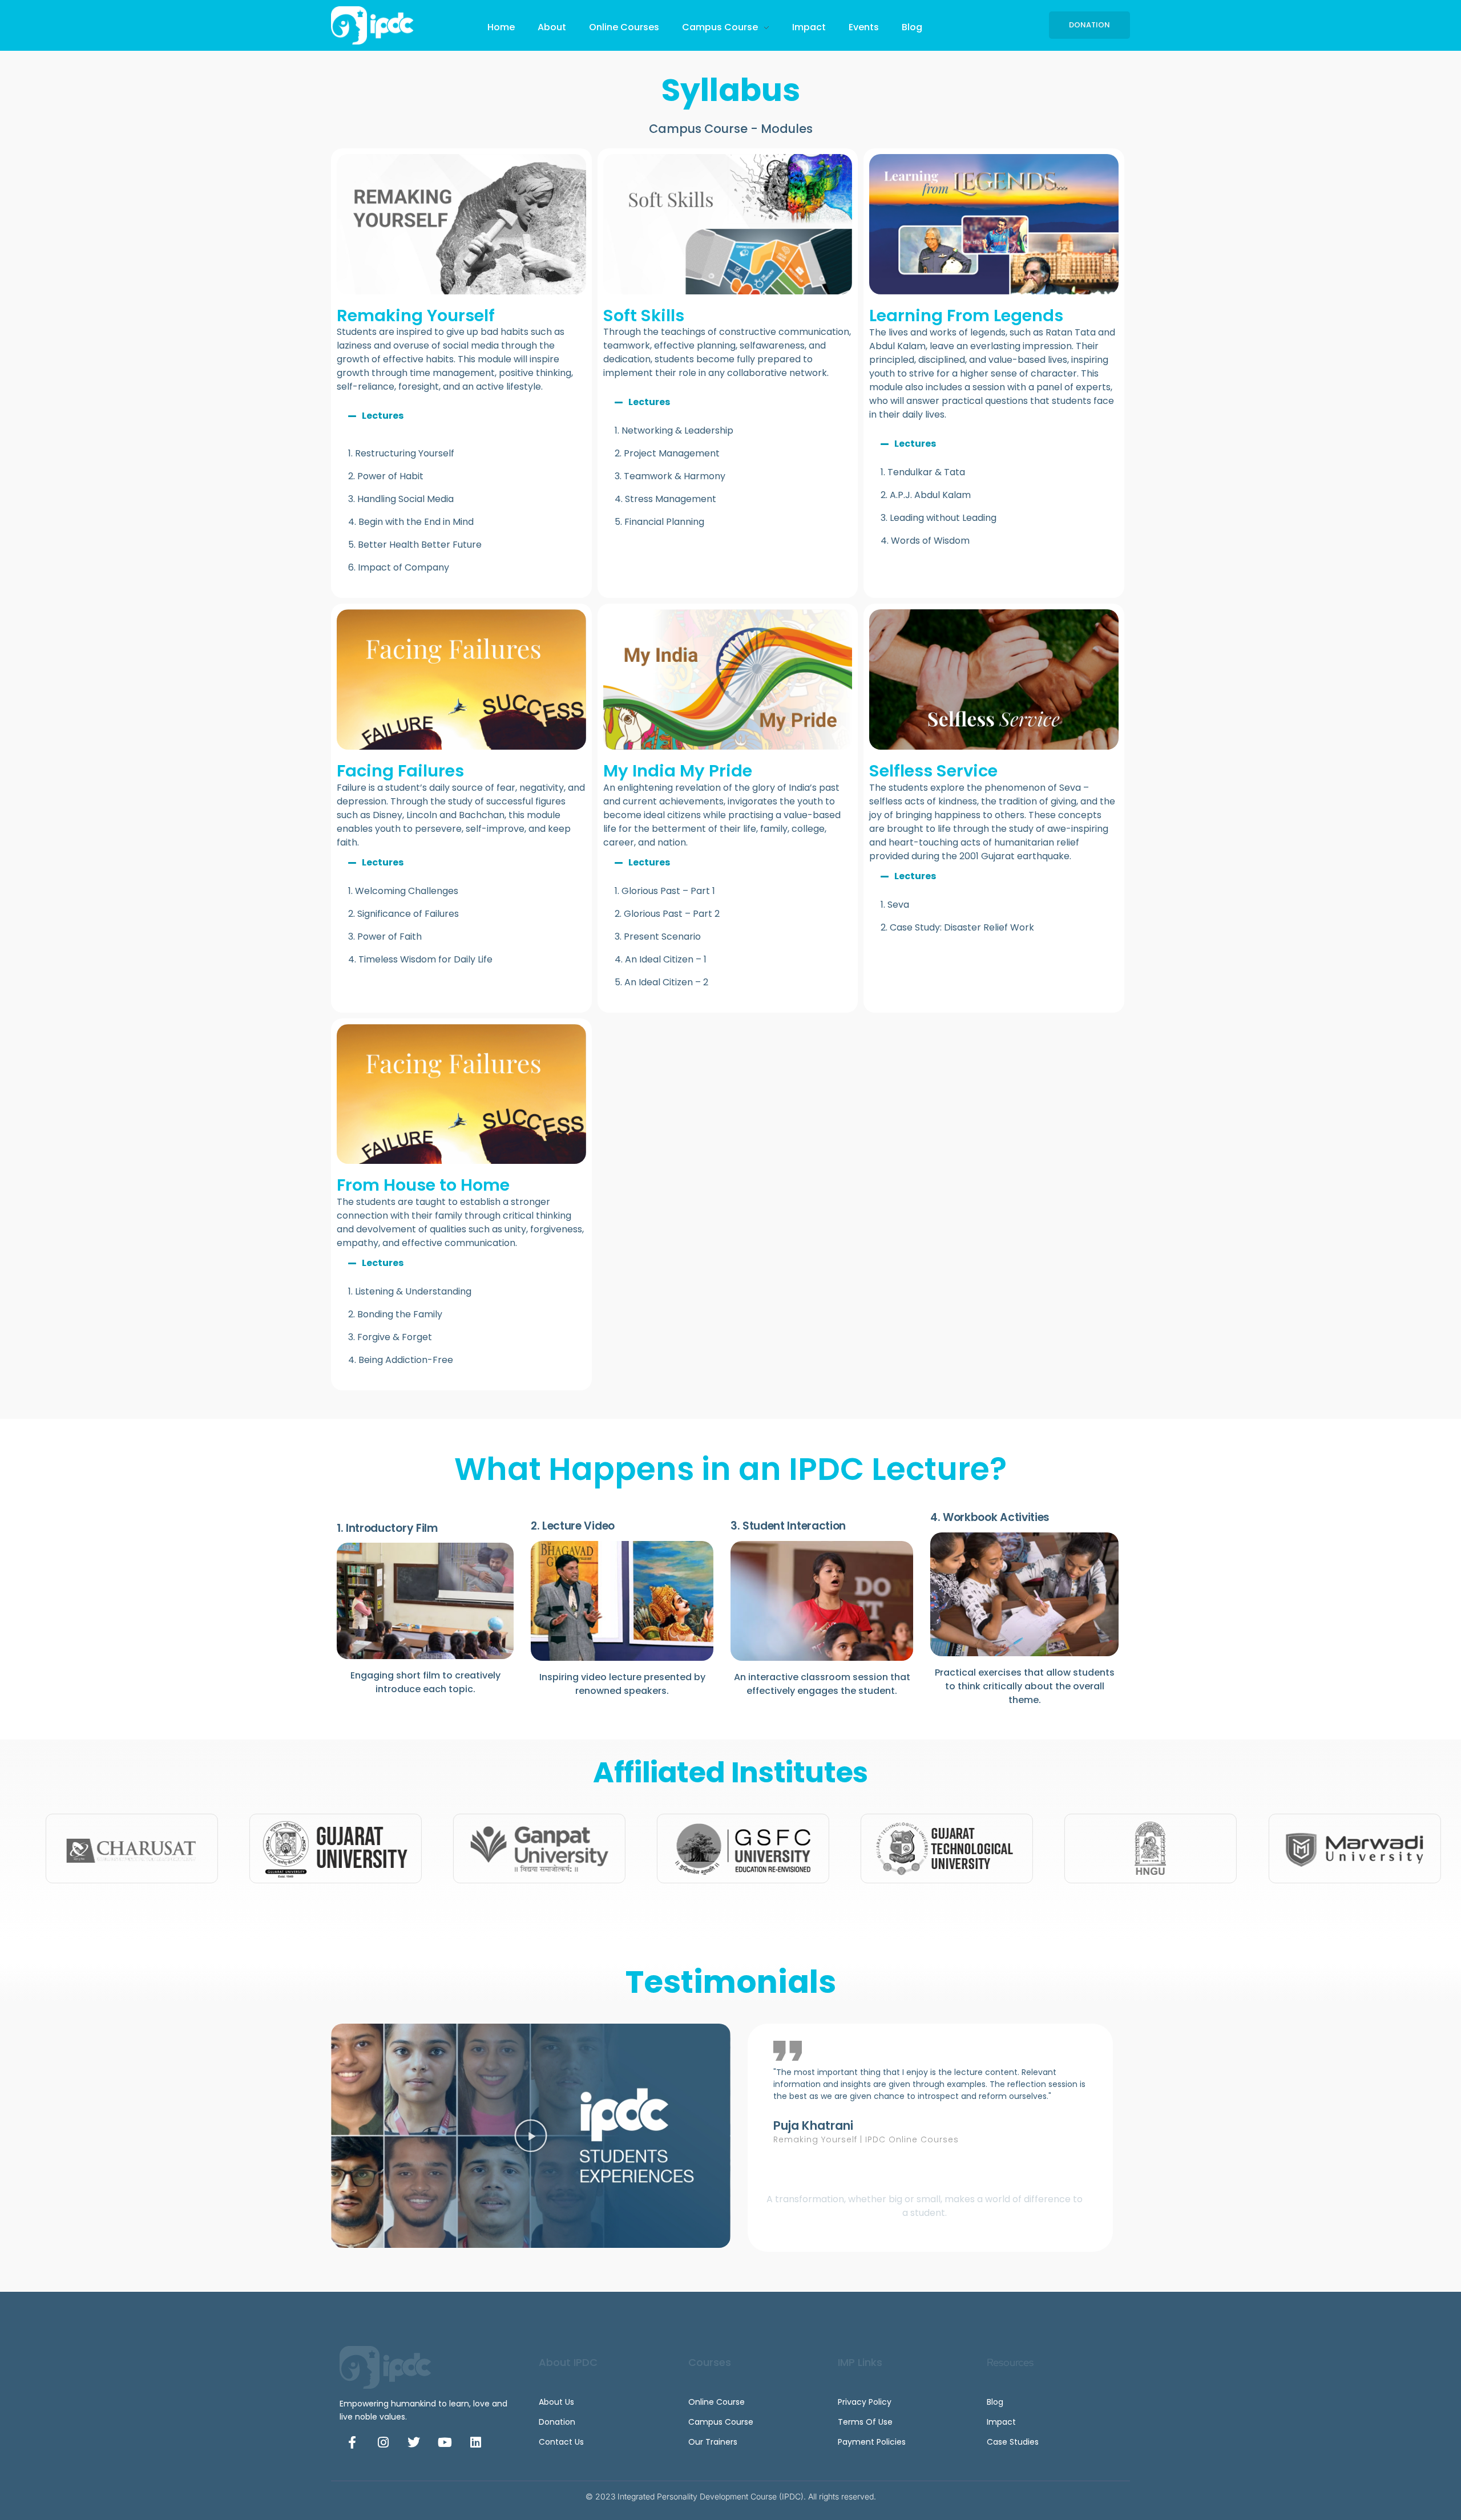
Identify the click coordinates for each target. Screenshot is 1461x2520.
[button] (461, 416)
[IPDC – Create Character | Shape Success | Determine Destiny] (377, 25)
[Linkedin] (475, 2442)
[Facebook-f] (352, 2442)
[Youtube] (445, 2442)
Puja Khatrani (813, 2125)
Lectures (383, 416)
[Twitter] (414, 2442)
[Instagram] (383, 2442)
